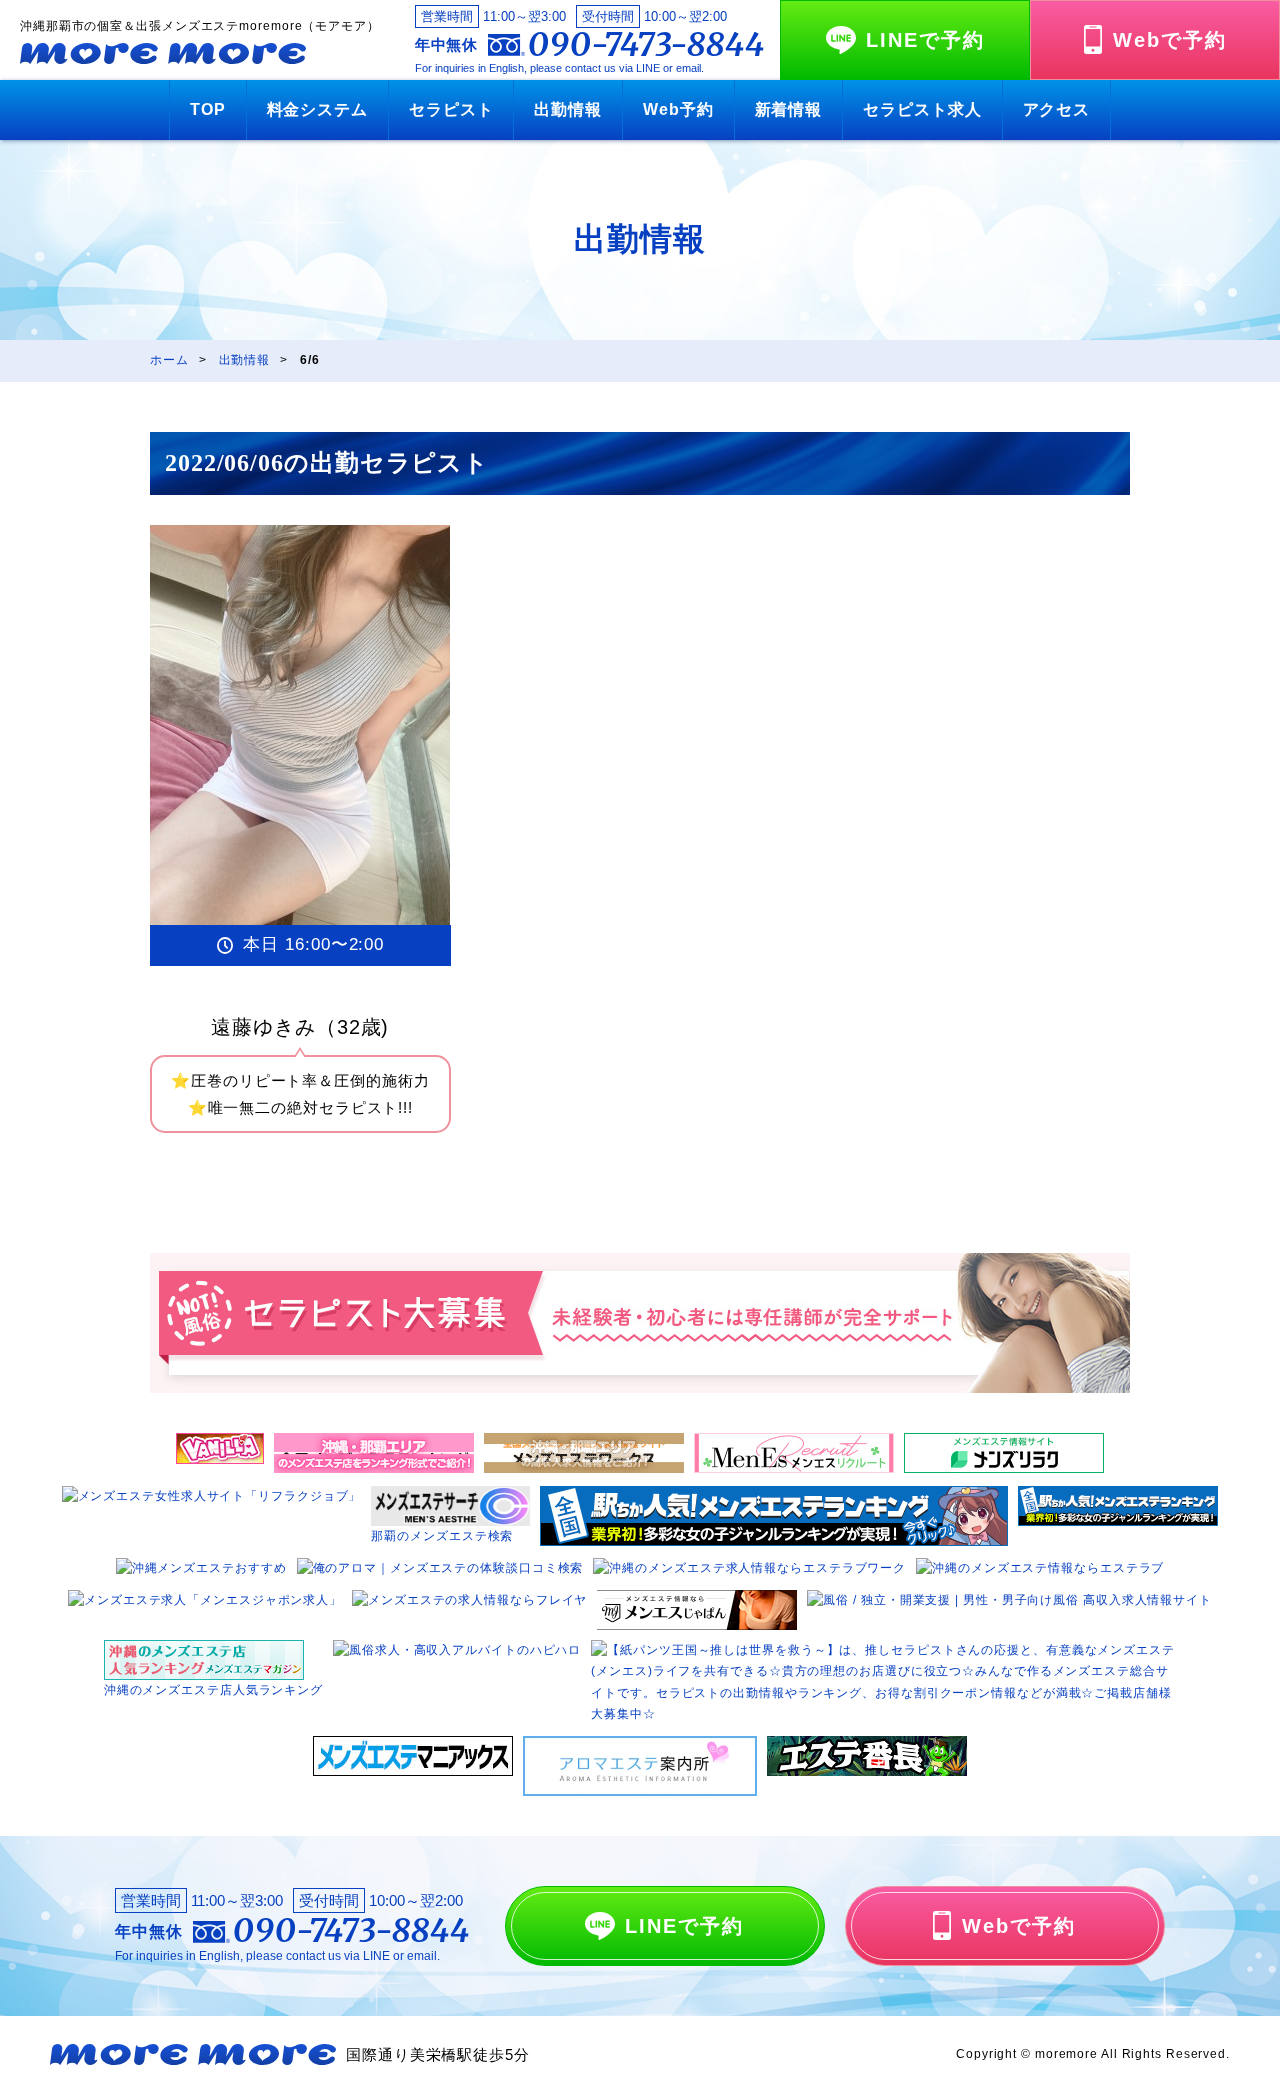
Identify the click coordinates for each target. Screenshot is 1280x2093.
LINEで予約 (925, 40)
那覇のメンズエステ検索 (442, 1536)
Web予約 (678, 109)
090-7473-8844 (646, 45)
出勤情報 (568, 109)
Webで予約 (1170, 40)
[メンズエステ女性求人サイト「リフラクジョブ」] (212, 1496)
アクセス (1057, 109)
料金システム (317, 109)
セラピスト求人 (922, 109)
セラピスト (451, 109)
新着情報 (789, 109)
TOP (208, 109)
